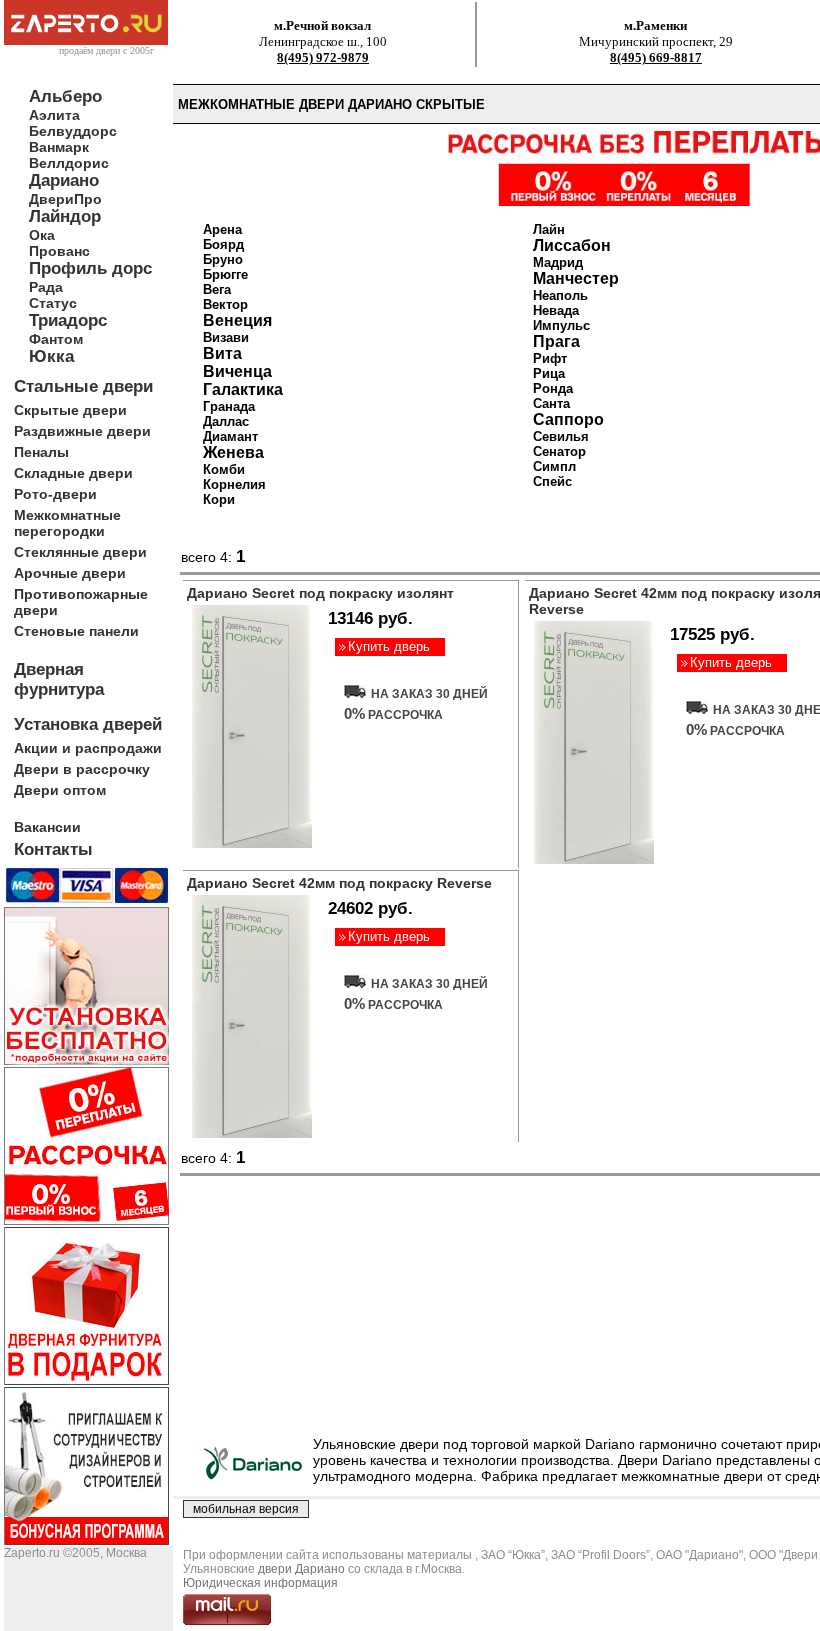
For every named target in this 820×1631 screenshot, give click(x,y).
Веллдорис (69, 163)
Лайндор (65, 216)
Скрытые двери (70, 410)
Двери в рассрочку (82, 769)
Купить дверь (389, 646)
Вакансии (47, 827)
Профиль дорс (90, 268)
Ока (42, 235)
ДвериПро (65, 199)
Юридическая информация (260, 1583)
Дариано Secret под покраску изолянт (320, 593)
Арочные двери (70, 573)
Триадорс (68, 320)
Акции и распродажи (88, 748)
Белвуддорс (73, 131)
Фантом (56, 339)
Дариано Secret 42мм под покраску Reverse (339, 883)
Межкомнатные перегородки (67, 523)
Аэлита (54, 115)
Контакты (53, 849)
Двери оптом (60, 790)
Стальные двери (83, 386)
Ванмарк (59, 147)
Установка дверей (88, 724)
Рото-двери (55, 494)
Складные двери (73, 473)
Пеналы (41, 452)
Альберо (65, 96)
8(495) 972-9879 (323, 57)
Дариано (64, 180)
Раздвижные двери (82, 431)
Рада (46, 287)
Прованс (59, 251)
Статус (53, 303)
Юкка (51, 356)
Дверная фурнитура (59, 679)
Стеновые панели (76, 631)
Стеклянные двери (80, 552)
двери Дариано (301, 1569)
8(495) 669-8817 (656, 57)
